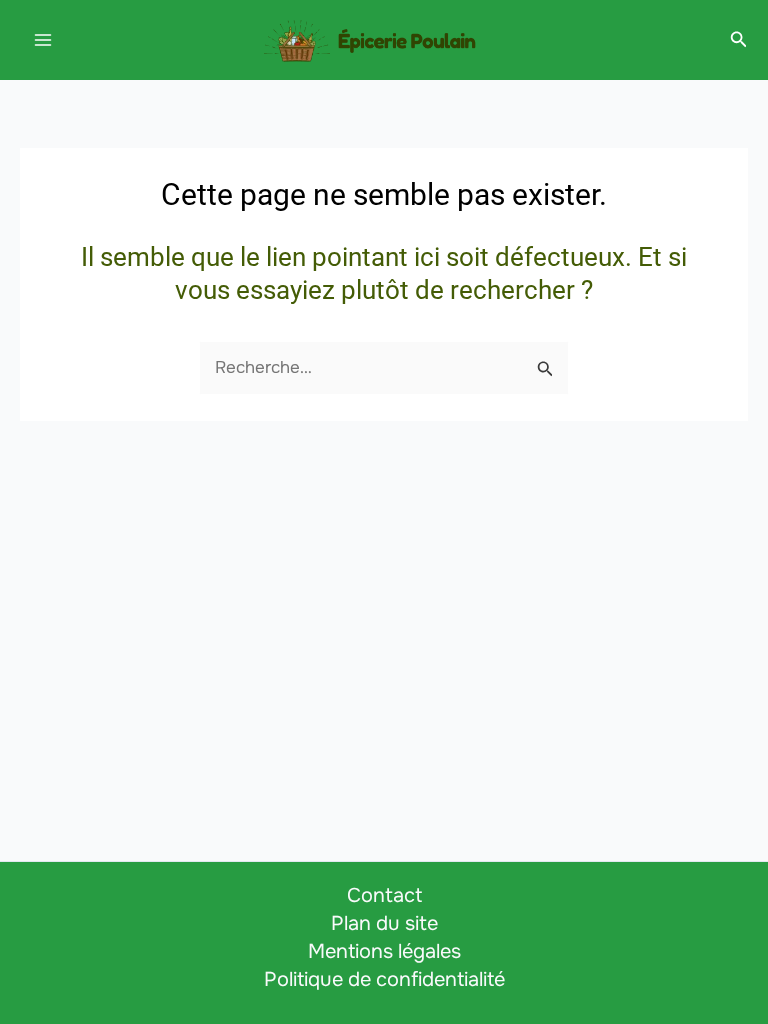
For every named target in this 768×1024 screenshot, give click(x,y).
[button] (739, 40)
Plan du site (384, 923)
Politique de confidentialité (384, 979)
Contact (384, 895)
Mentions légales (384, 951)
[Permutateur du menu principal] (43, 40)
